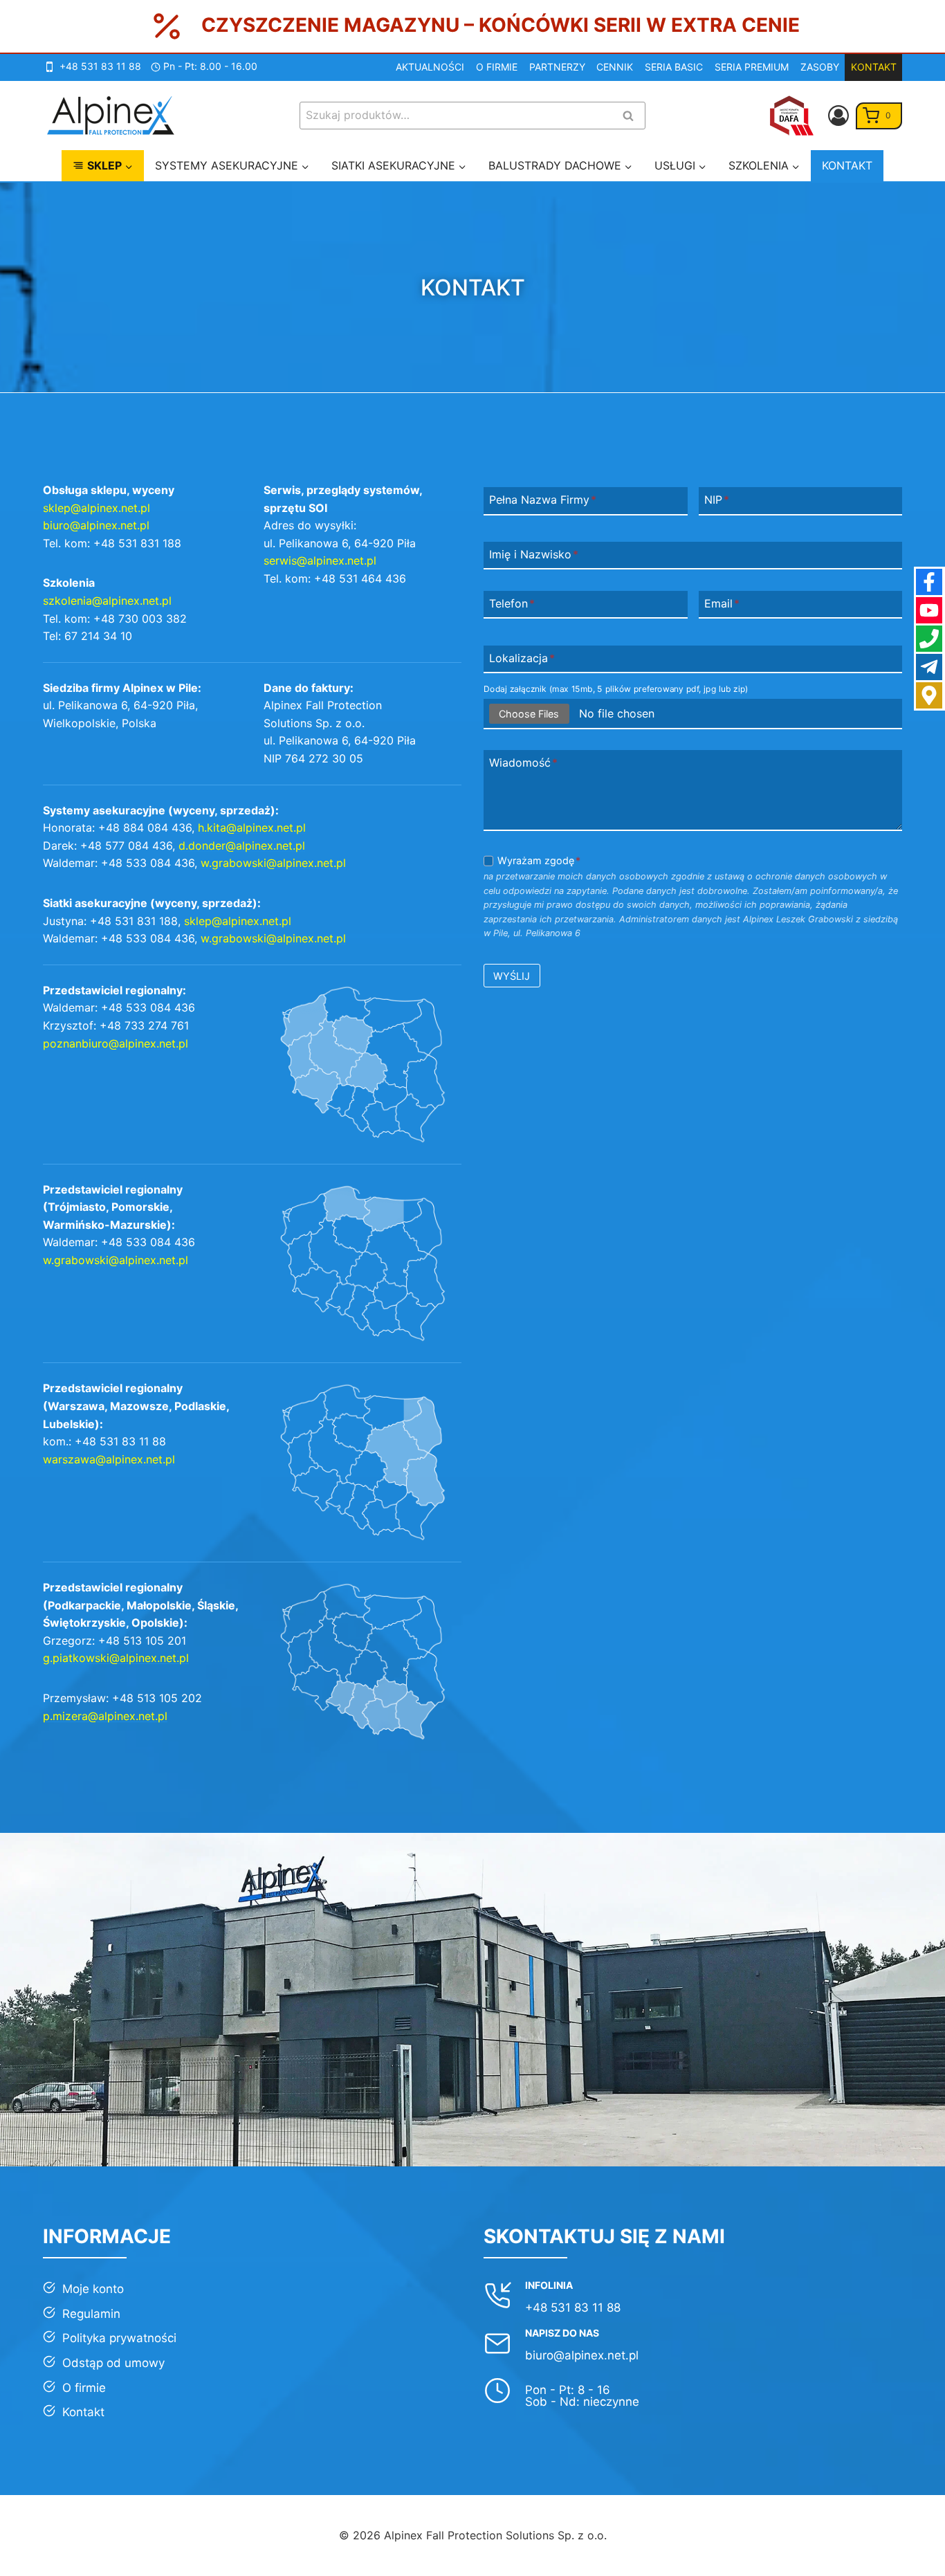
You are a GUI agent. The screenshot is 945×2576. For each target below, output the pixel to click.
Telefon (512, 603)
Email (722, 603)
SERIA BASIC (674, 67)
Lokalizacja (522, 658)
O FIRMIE (497, 67)
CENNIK (615, 67)
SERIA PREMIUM (752, 67)
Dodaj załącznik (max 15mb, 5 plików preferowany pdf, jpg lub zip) (616, 689)
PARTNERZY (557, 67)
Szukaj (632, 117)
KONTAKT (874, 67)
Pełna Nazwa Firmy (543, 500)
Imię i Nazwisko (534, 554)
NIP (717, 500)
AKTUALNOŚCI (430, 67)
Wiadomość (523, 763)
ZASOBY (820, 67)
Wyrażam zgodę (539, 860)
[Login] (838, 116)
